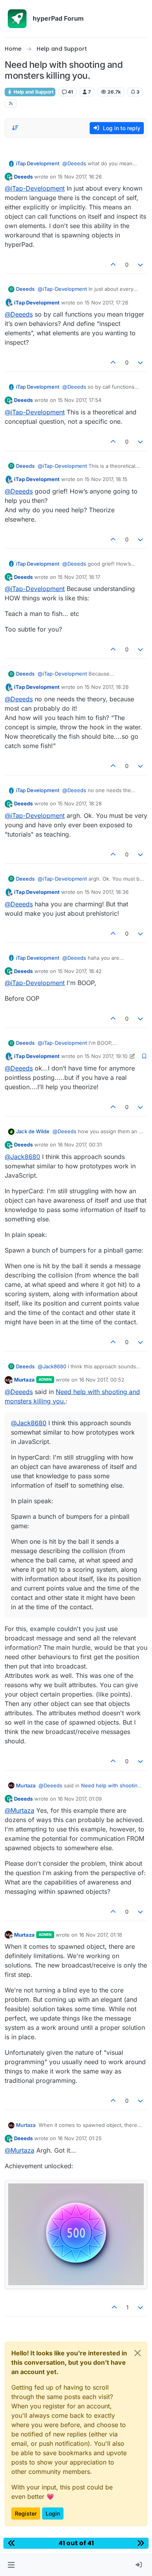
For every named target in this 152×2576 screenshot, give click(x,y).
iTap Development (38, 163)
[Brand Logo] (17, 19)
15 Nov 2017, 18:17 (79, 577)
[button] (11, 2565)
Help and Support (33, 92)
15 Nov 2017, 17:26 (106, 303)
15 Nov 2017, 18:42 (80, 971)
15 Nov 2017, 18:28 (80, 803)
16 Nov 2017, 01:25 (80, 2138)
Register (26, 2513)
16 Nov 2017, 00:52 (102, 1380)
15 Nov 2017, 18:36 (107, 892)
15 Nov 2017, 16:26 (80, 177)
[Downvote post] (141, 264)
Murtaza (24, 1380)
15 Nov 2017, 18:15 (106, 479)
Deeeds (23, 177)
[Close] (138, 2353)
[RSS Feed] (11, 103)
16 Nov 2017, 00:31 (80, 1145)
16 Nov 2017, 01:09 (80, 1799)
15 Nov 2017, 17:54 (80, 400)
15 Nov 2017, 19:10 (106, 1056)
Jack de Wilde (33, 1131)
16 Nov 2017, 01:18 (101, 1935)
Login (53, 2513)
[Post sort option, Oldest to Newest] (15, 128)
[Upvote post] (113, 264)
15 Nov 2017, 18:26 (107, 687)
